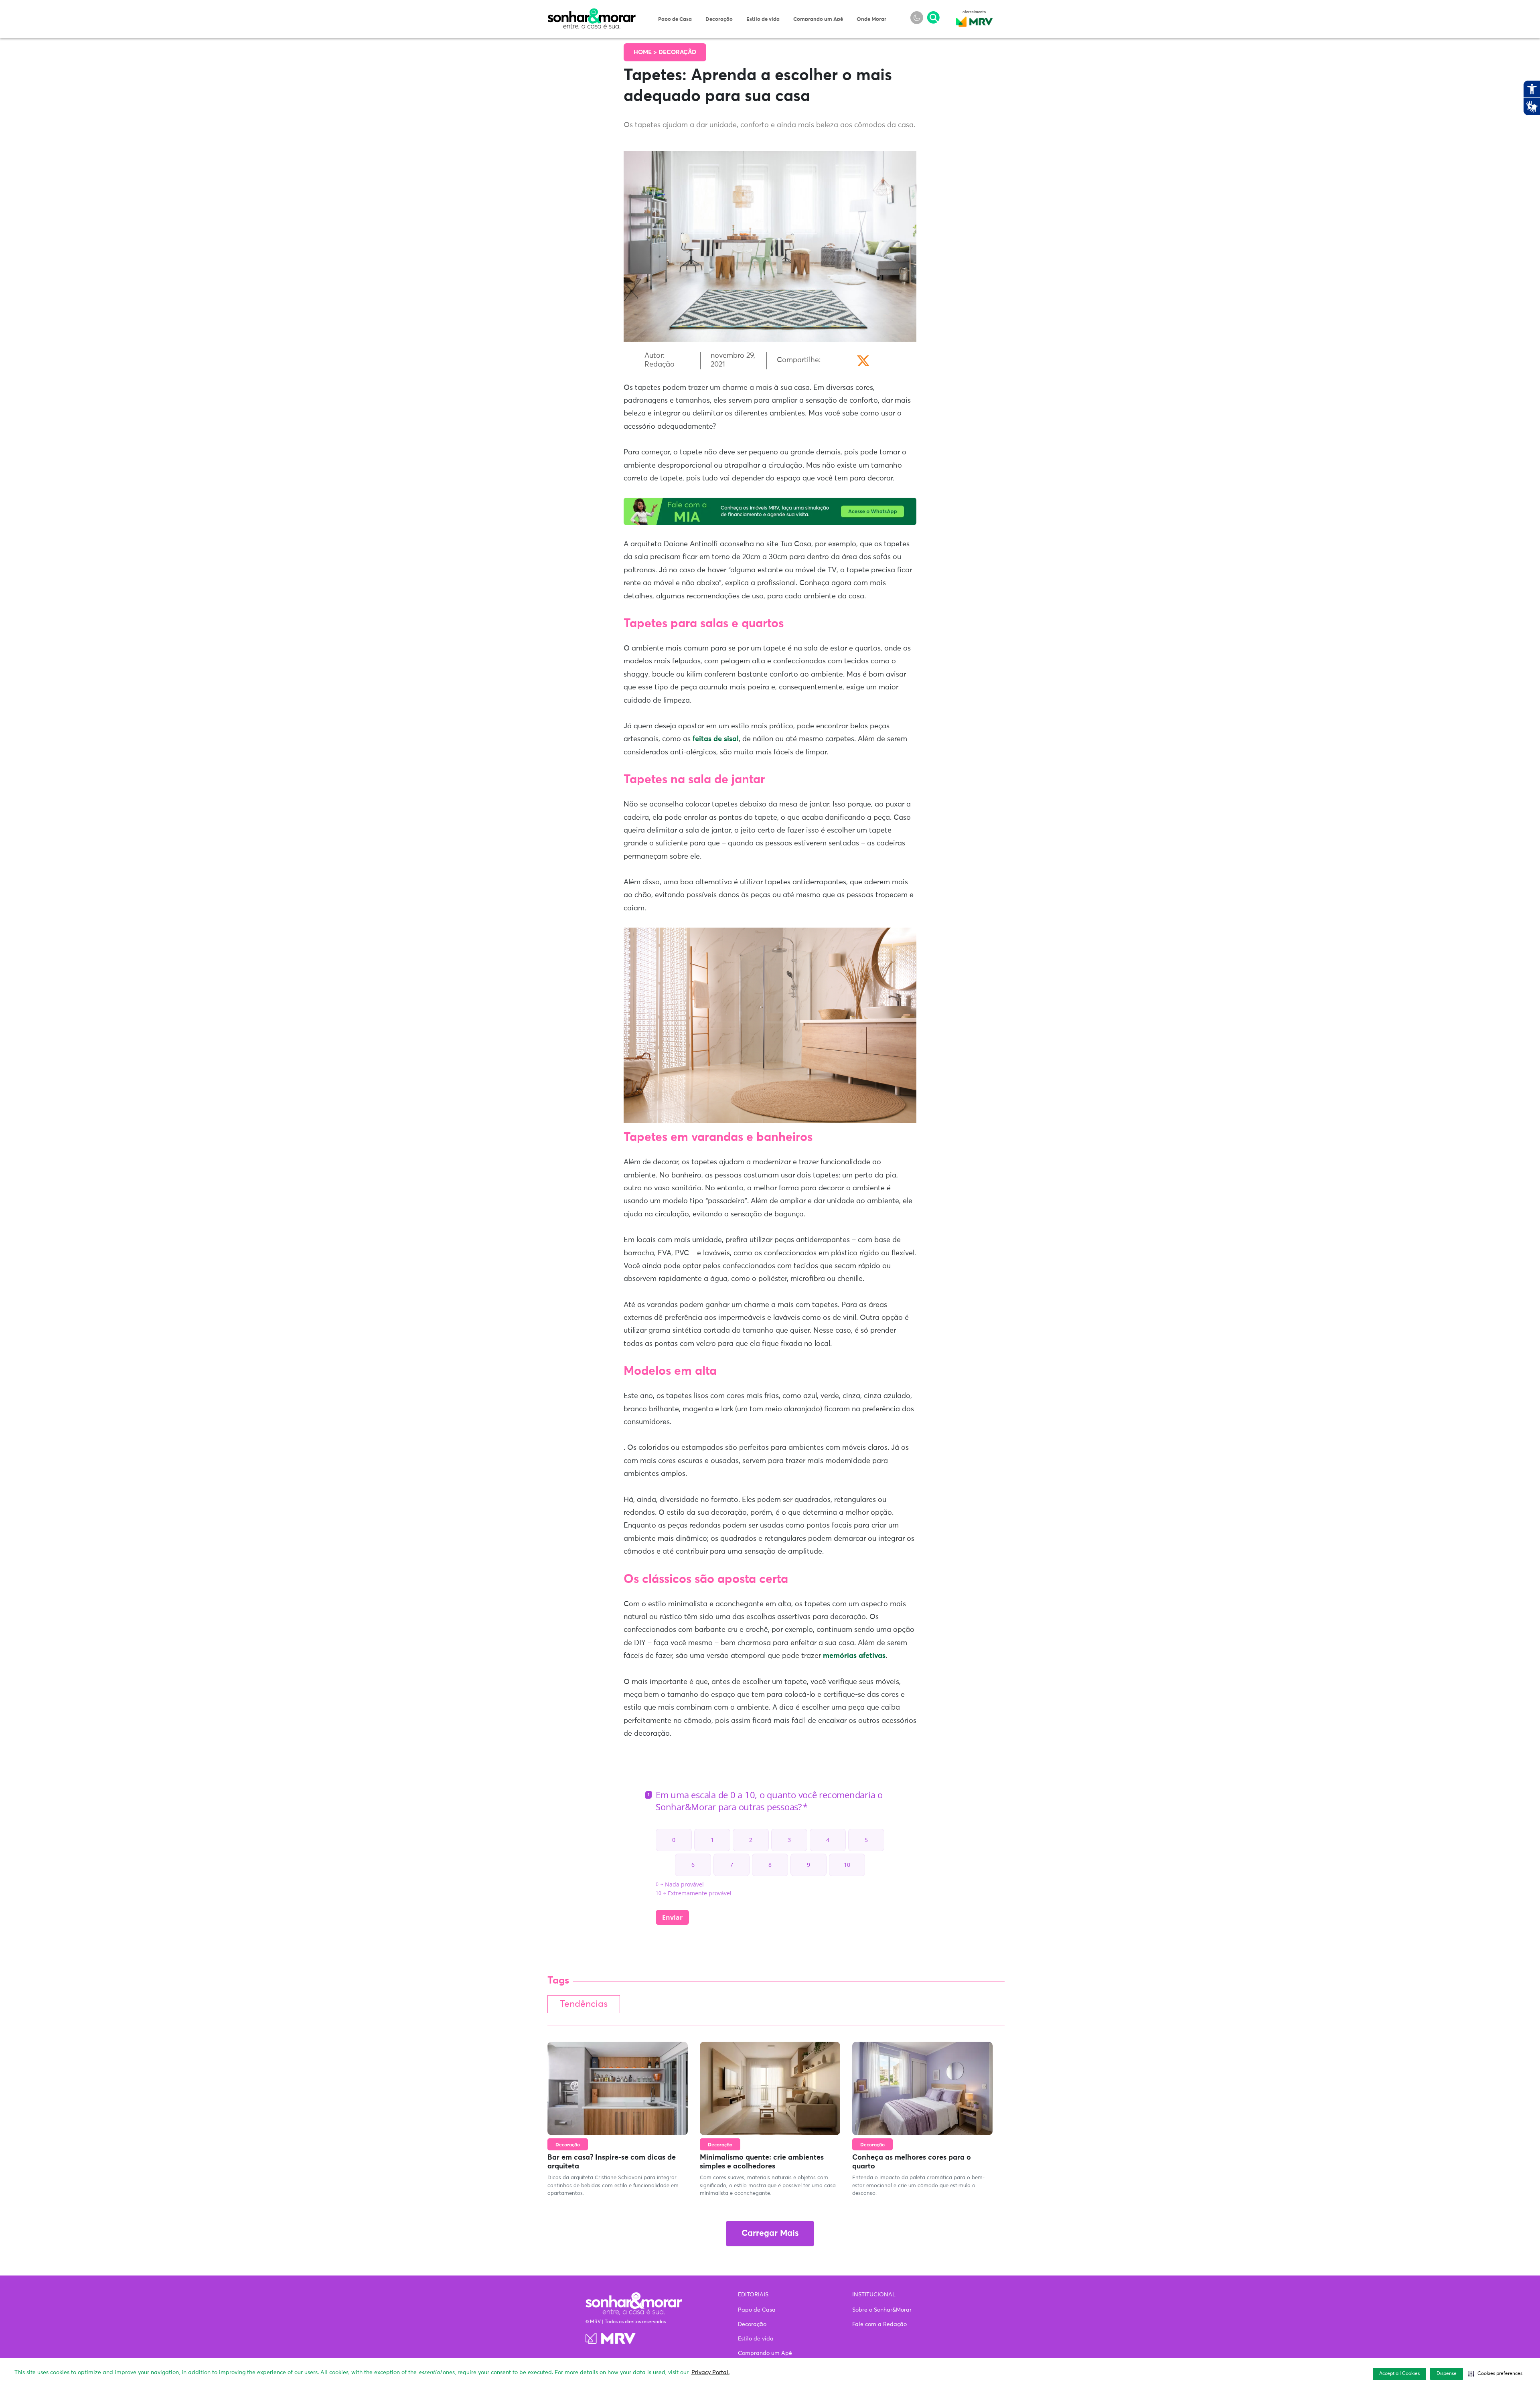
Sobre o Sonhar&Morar (882, 2310)
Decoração (719, 19)
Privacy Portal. (710, 2373)
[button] (1495, 2374)
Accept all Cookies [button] (1399, 2374)
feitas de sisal (716, 739)
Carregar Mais (770, 2234)
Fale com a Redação (879, 2324)
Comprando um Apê (818, 19)
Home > (646, 52)
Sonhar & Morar (592, 13)
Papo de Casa (675, 19)
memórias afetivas (854, 1656)
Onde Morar (871, 19)
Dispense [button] (1447, 2374)
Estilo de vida (763, 19)
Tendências (584, 2004)
